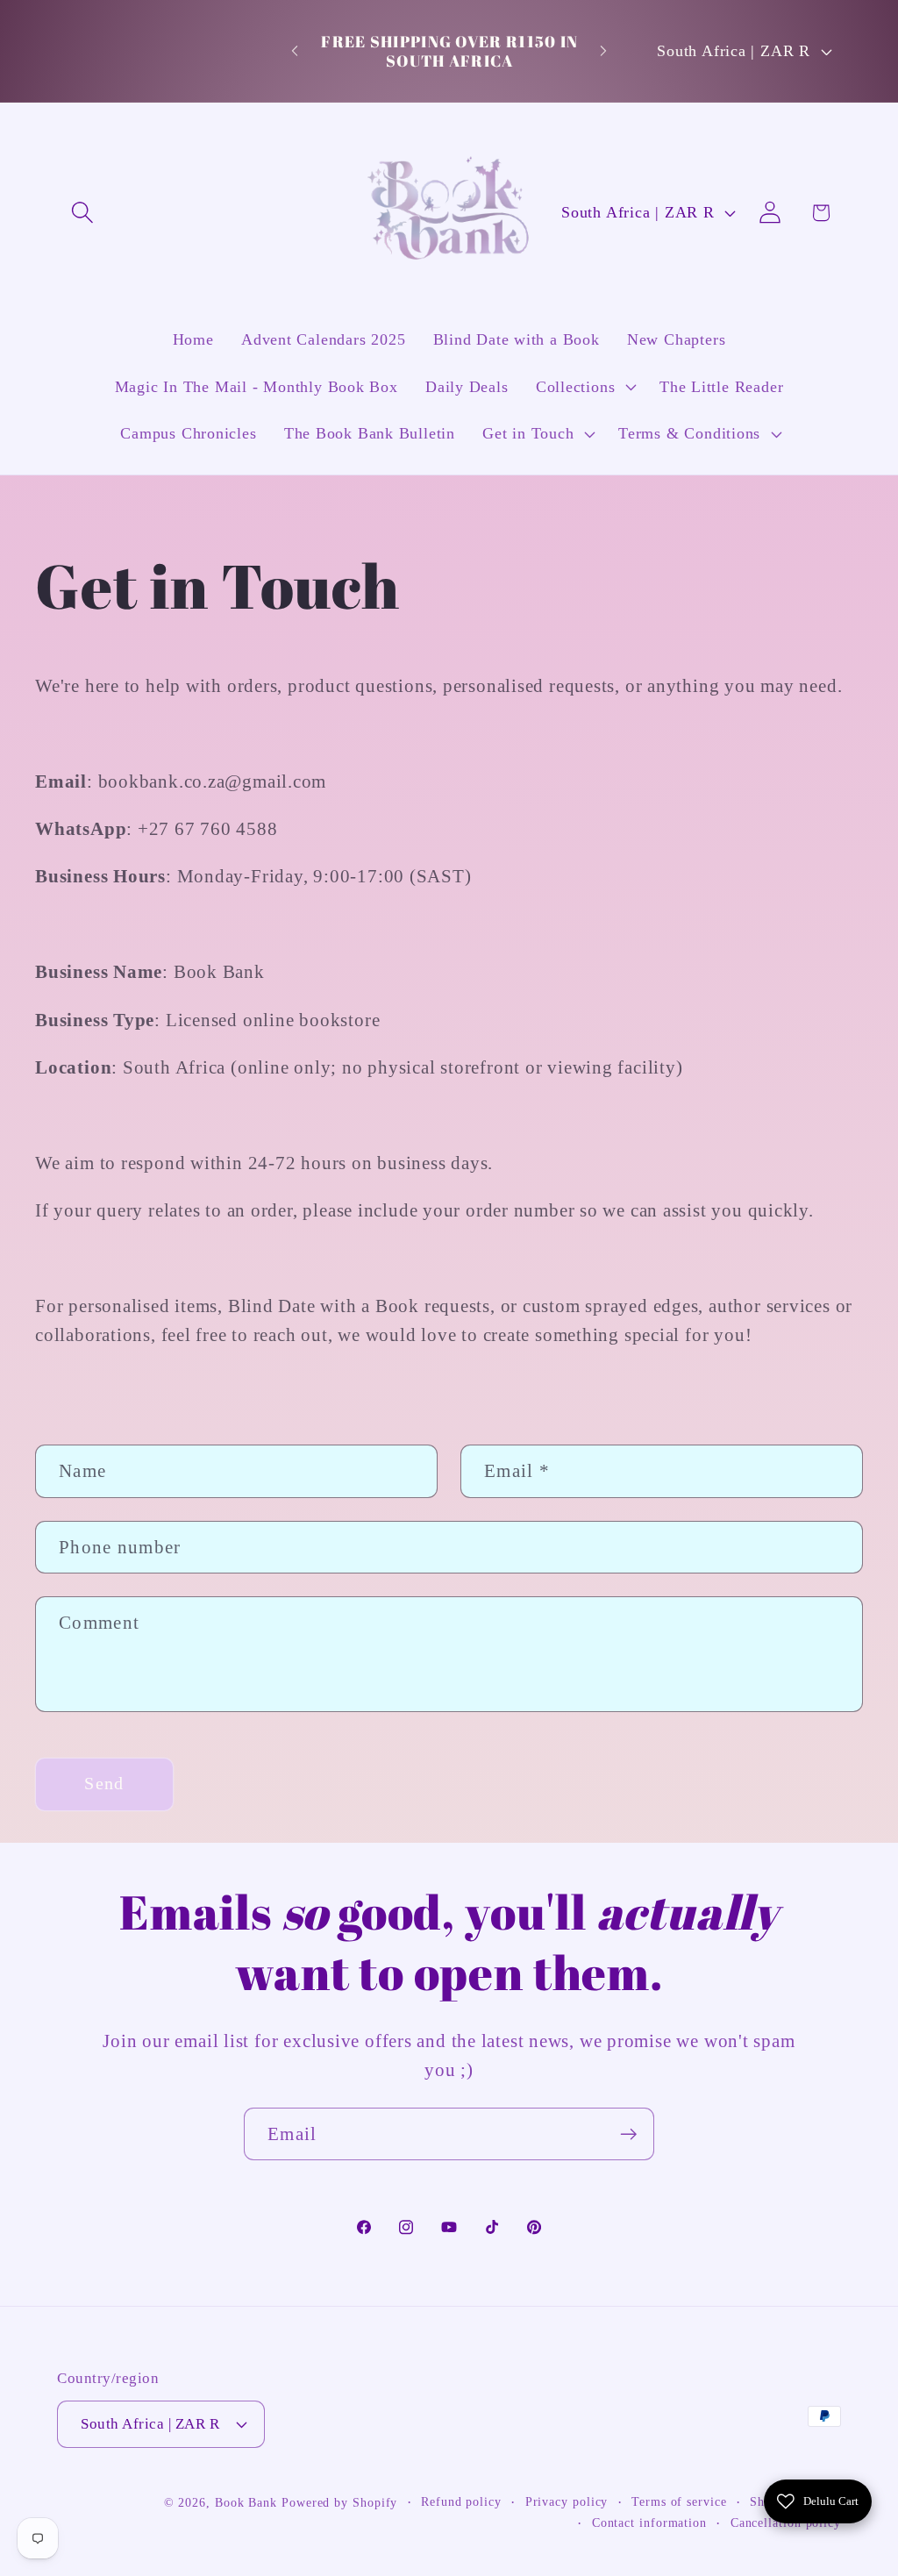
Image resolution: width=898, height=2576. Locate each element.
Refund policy (461, 2501)
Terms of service (679, 2501)
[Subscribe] (628, 2134)
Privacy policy (567, 2501)
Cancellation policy (786, 2522)
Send (104, 1784)
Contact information (649, 2522)
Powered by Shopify (339, 2502)
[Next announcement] (603, 51)
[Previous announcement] (295, 51)
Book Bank (246, 2502)
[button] (82, 213)
